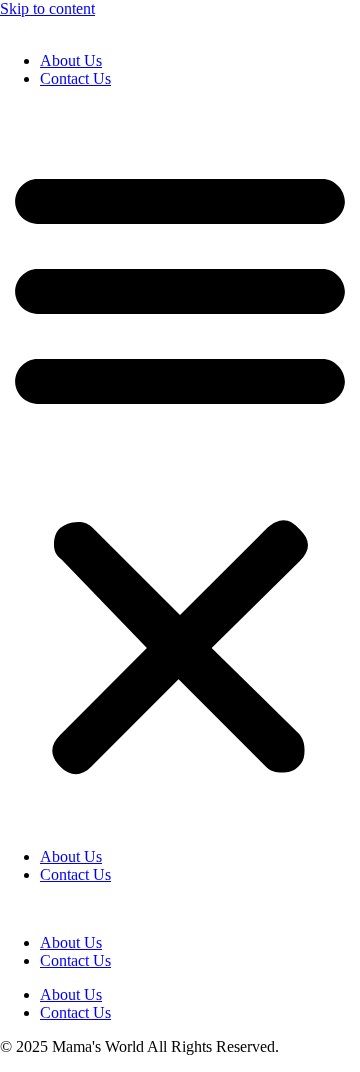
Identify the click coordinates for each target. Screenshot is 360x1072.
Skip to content (47, 8)
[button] (180, 468)
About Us (71, 60)
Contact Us (75, 78)
